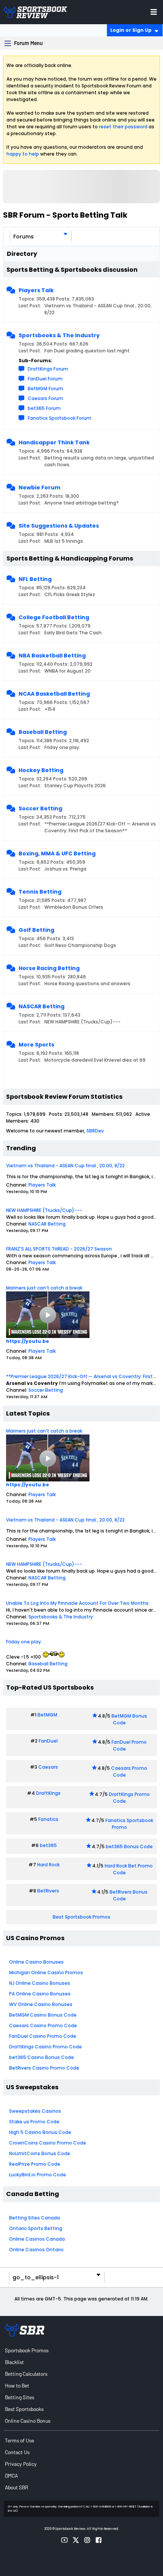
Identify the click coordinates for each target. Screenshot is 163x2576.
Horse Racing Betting (49, 968)
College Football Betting (54, 617)
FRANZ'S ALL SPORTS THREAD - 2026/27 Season (59, 1249)
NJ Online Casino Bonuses (40, 1983)
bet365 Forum (44, 408)
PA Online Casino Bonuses (40, 1994)
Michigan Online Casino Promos (46, 1972)
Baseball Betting (43, 732)
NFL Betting (35, 579)
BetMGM (47, 1715)
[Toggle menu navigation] (154, 12)
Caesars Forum (45, 398)
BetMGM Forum (45, 389)
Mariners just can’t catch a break (44, 1288)
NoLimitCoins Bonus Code (40, 2153)
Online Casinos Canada (37, 2239)
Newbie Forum (39, 487)
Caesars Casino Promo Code (43, 2025)
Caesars (48, 1767)
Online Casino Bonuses (36, 1962)
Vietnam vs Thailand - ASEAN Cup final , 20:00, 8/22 (65, 1166)
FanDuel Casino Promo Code (43, 2036)
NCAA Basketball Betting (54, 694)
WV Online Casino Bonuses (41, 2004)
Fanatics (48, 1819)
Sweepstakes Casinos (35, 2111)
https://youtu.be (27, 1341)
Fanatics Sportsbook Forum (60, 418)
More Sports (36, 1045)
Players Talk (36, 290)
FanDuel (48, 1741)
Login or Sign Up (131, 30)
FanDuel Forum (45, 379)
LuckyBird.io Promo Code (38, 2175)
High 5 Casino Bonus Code (40, 2132)
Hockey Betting (41, 770)
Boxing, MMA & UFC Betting (57, 853)
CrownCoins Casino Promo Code (48, 2143)
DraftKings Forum (48, 369)
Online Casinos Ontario (36, 2250)
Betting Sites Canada (34, 2218)
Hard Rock (48, 1865)
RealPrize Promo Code (35, 2164)
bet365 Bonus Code (129, 1846)
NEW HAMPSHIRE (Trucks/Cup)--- (44, 1210)
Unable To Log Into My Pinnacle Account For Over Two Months (77, 1603)
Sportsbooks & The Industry (59, 335)
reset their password (123, 127)
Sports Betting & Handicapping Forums (70, 558)
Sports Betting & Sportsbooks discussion (72, 270)
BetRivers (48, 1891)
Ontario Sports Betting (36, 2228)
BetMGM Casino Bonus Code (43, 2015)
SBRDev (95, 1131)
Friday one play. (24, 1642)
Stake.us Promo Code (34, 2122)
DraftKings (48, 1793)
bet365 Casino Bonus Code (42, 2057)
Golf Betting (36, 930)
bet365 (48, 1845)
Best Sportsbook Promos (81, 1917)
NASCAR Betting (42, 1006)
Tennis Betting (40, 892)
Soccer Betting (40, 808)
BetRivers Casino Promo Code (44, 2068)
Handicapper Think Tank (54, 442)
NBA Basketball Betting (52, 656)
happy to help (23, 154)
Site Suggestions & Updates (59, 526)
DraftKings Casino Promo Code (45, 2047)
